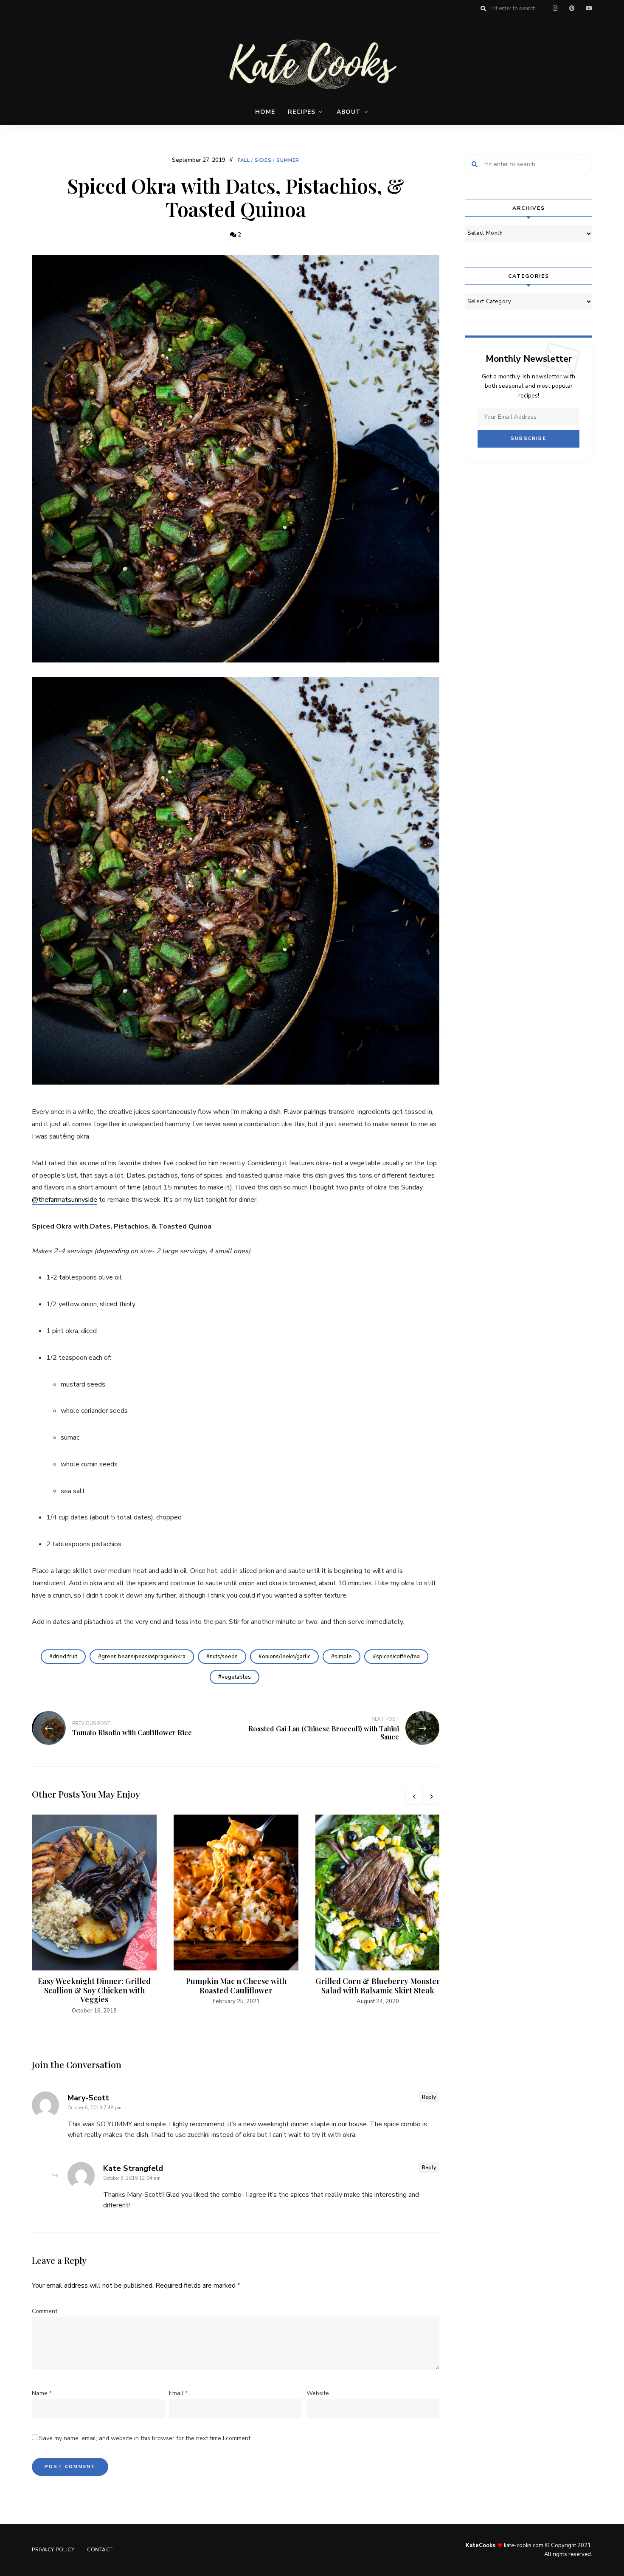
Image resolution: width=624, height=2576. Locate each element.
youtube (589, 8)
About (349, 112)
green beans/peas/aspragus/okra (143, 1657)
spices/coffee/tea (398, 1657)
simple (343, 1657)
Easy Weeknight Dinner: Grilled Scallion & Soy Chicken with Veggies (94, 1990)
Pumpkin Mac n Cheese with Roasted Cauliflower (236, 1986)
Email (178, 2393)
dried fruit (65, 1657)
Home (265, 112)
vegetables (236, 1677)
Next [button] (431, 1796)
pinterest (572, 8)
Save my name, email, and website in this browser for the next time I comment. (145, 2438)
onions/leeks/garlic (286, 1657)
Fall (244, 160)
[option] (94, 1915)
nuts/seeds (224, 1657)
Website (318, 2393)
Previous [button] (414, 1796)
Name (42, 2393)
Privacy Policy (53, 2550)
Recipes (302, 112)
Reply (429, 2097)
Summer (288, 160)
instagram (555, 8)
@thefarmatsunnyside (65, 1200)
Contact (100, 2550)
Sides (263, 160)
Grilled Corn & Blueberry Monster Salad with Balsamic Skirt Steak (378, 1986)
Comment (45, 2311)
